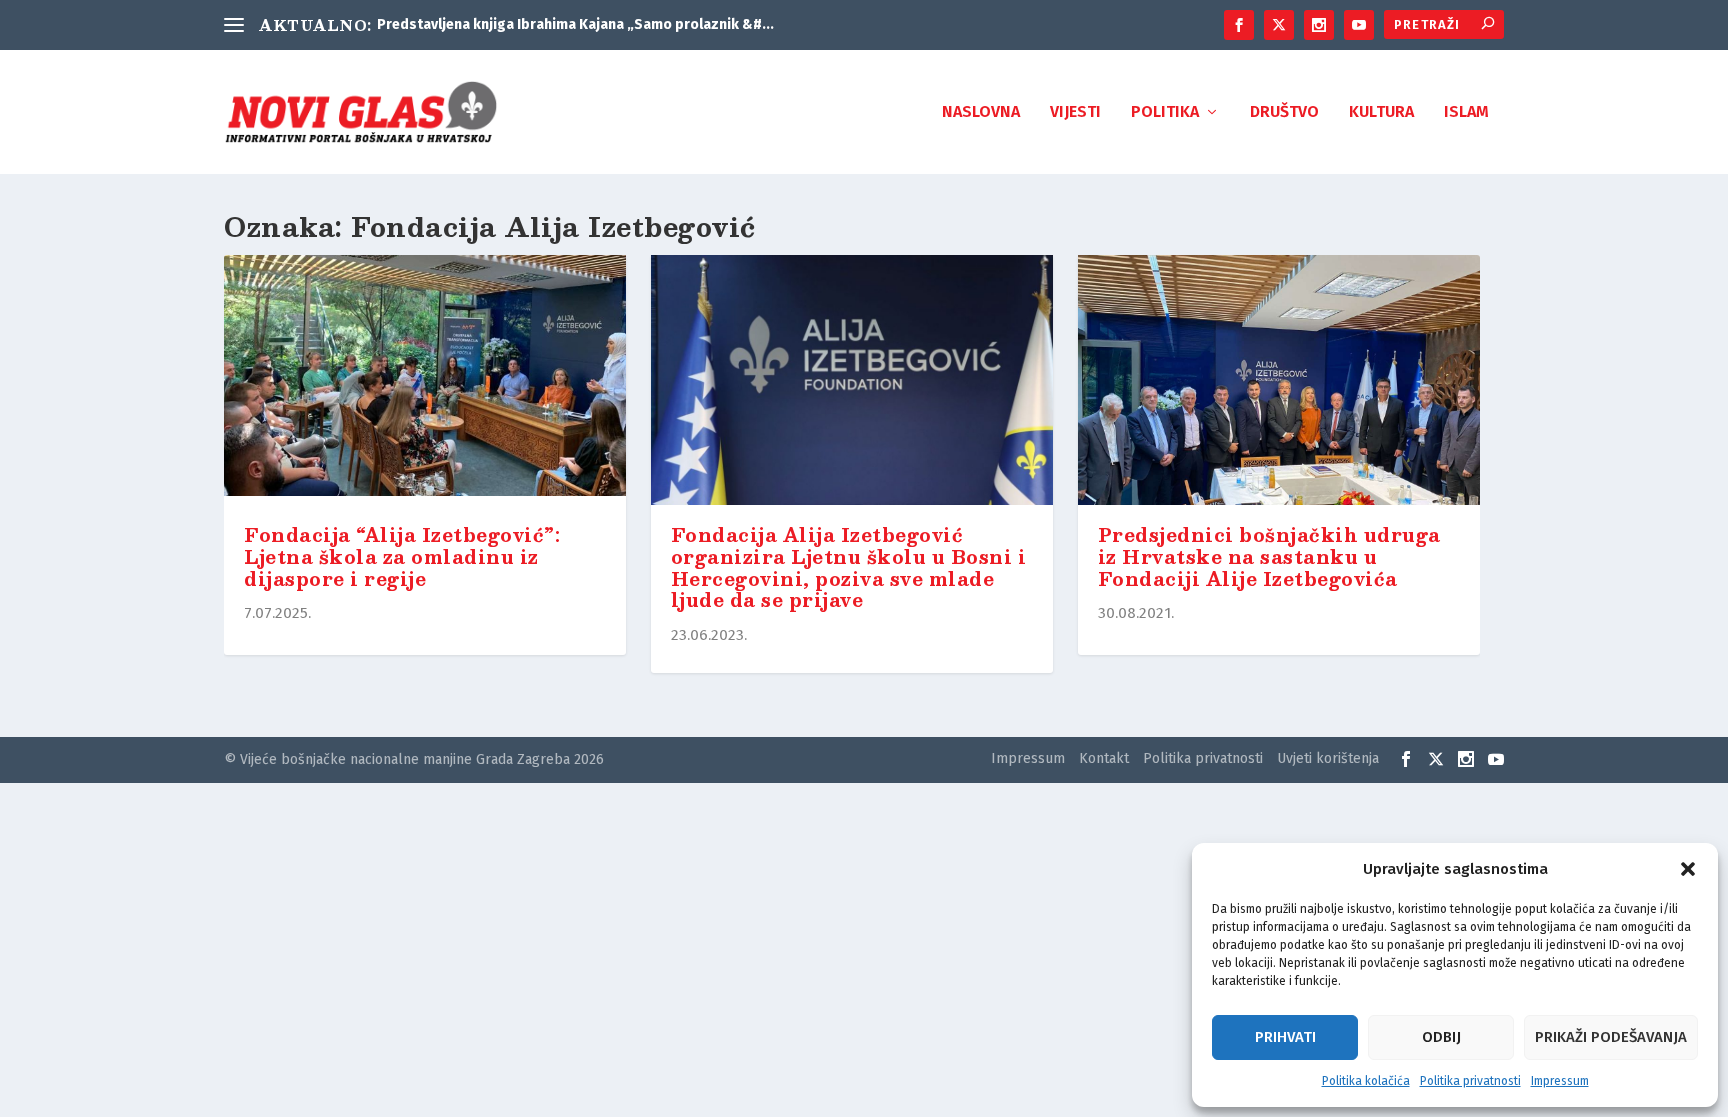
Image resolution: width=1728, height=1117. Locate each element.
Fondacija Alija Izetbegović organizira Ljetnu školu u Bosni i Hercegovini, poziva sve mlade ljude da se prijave (849, 567)
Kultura (1381, 112)
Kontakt (1104, 758)
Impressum (1560, 1081)
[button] (1688, 869)
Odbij (1441, 1037)
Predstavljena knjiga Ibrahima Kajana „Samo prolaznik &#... (575, 24)
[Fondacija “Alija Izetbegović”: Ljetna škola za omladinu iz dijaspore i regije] (425, 380)
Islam (1466, 112)
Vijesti (1075, 112)
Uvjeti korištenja (1328, 758)
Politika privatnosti (1470, 1081)
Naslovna (981, 112)
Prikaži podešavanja (1611, 1037)
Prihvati (1285, 1037)
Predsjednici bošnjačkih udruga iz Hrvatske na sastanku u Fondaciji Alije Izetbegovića (1269, 557)
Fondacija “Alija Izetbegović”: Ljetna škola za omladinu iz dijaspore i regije (402, 557)
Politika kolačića (1366, 1081)
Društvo (1284, 112)
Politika (1165, 112)
